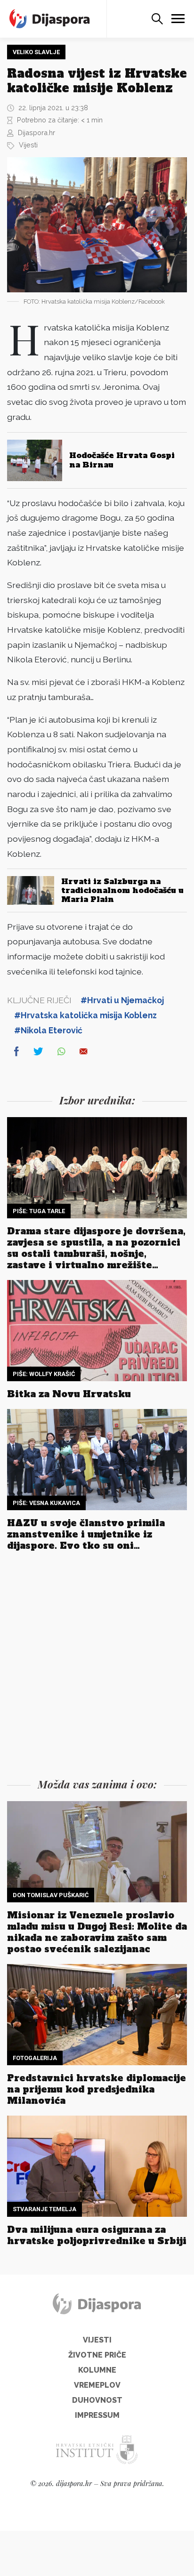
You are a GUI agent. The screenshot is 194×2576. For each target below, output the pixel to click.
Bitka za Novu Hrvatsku (69, 1394)
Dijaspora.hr (36, 133)
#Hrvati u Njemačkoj (122, 1000)
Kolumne (97, 2370)
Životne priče (97, 2355)
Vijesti (28, 145)
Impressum (97, 2415)
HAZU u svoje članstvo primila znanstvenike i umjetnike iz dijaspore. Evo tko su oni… (86, 1534)
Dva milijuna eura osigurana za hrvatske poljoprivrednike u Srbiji (97, 2235)
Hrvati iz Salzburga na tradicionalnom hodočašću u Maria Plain (122, 890)
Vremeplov (97, 2385)
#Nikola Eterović (48, 1030)
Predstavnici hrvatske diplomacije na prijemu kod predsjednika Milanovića (97, 2089)
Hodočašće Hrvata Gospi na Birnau (122, 460)
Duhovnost (97, 2400)
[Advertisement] (97, 1667)
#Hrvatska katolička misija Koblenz (85, 1015)
